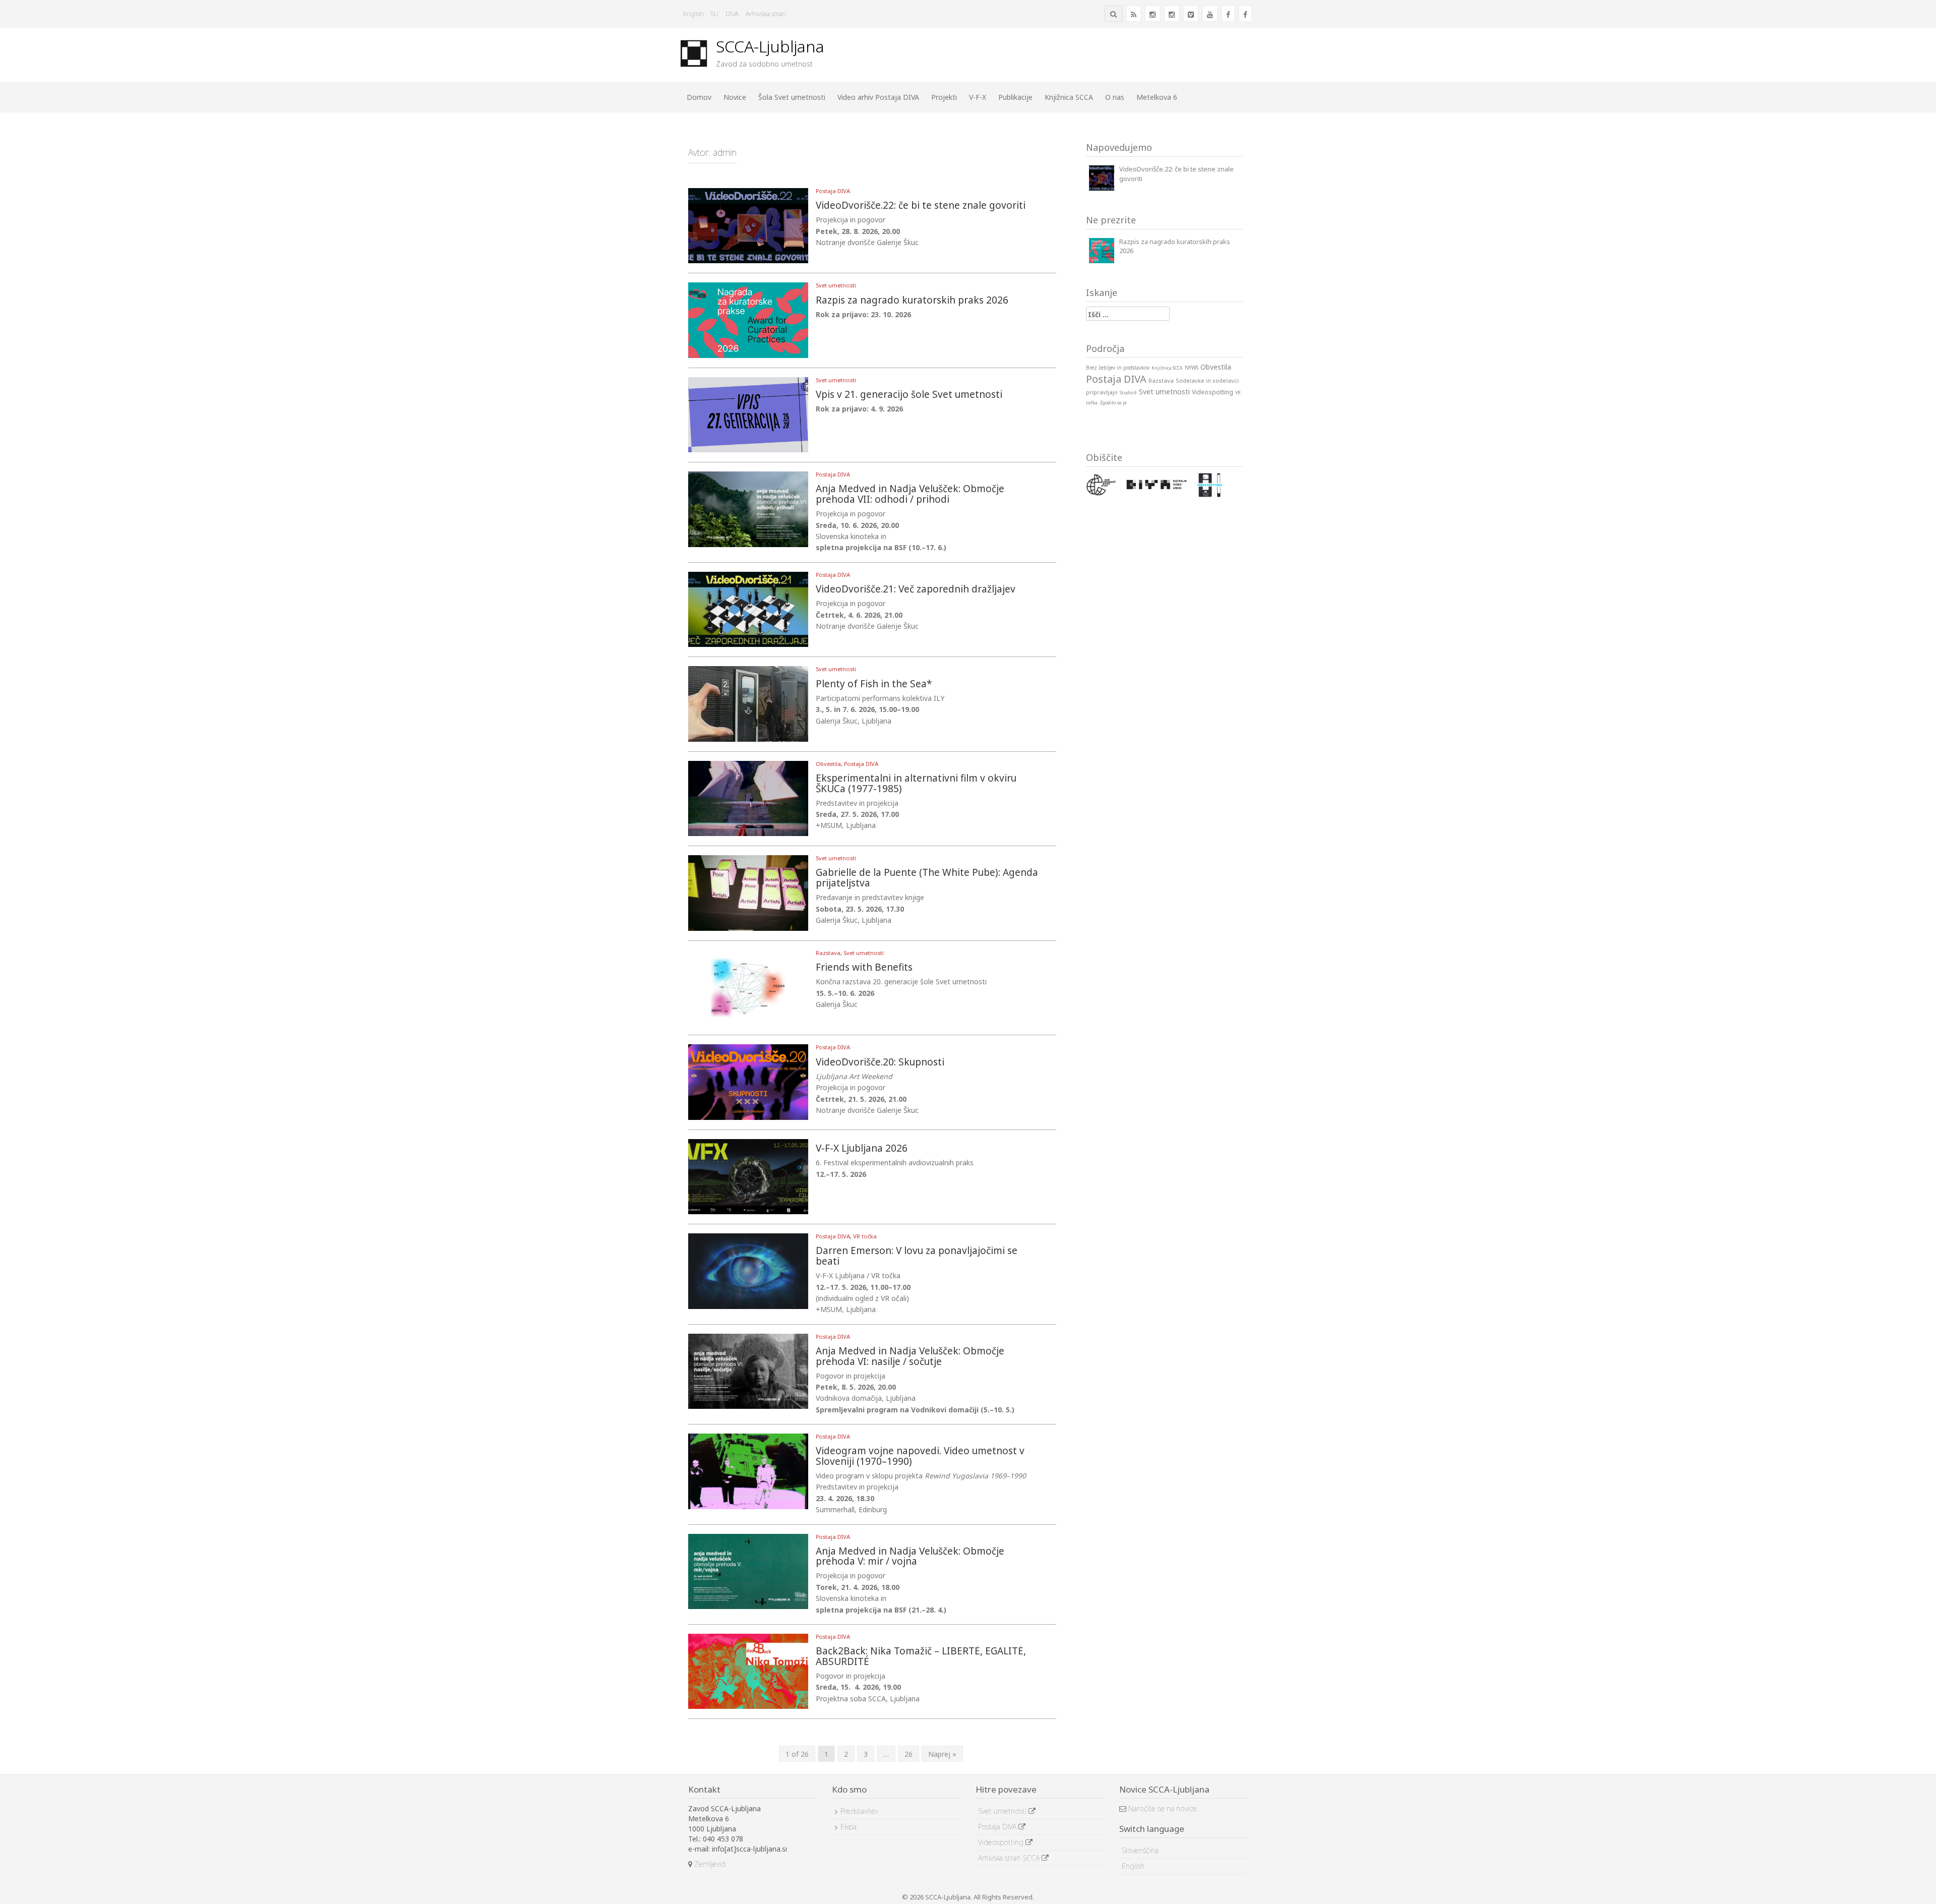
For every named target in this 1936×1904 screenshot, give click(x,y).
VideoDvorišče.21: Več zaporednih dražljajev (916, 590)
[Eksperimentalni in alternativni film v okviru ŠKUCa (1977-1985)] (748, 797)
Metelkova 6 (1157, 97)
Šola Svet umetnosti (792, 97)
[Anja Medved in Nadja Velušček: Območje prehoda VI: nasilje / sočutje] (748, 1370)
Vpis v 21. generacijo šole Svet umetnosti (909, 395)
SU (715, 14)
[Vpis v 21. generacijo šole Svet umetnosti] (748, 414)
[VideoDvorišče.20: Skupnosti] (748, 1081)
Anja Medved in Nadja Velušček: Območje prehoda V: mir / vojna (910, 1557)
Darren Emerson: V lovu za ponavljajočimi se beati (917, 1257)
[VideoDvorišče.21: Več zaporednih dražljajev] (748, 608)
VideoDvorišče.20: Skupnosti (880, 1063)
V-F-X (978, 97)
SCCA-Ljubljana (770, 46)
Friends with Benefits (864, 968)
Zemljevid (709, 1864)
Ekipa (849, 1827)
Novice (735, 97)
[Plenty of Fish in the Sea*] (748, 703)
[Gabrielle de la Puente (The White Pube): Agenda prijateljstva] (748, 892)
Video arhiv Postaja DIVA (878, 97)
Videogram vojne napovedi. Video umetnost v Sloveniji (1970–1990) (920, 1457)
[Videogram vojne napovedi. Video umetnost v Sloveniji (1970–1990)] (748, 1471)
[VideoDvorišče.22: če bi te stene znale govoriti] (748, 225)
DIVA (732, 14)
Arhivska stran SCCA (1010, 1858)
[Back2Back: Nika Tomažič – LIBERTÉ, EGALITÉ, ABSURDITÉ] (748, 1670)
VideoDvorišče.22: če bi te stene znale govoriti (921, 206)
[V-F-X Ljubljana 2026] (748, 1176)
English (693, 14)
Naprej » (942, 1754)
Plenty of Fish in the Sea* (874, 685)
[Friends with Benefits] (748, 987)
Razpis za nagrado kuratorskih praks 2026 (912, 301)
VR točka (865, 1236)
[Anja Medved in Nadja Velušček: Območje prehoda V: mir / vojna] (748, 1570)
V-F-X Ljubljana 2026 (862, 1149)
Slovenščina (1140, 1850)
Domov (699, 97)
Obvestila (828, 764)
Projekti (944, 97)
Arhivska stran (766, 14)
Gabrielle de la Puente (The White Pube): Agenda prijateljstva (927, 878)
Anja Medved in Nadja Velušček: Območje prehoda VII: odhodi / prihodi (910, 495)
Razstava (828, 953)
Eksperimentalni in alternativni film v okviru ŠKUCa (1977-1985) (916, 784)
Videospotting (1002, 1842)
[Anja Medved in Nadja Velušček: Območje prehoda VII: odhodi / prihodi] (748, 509)
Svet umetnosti (836, 285)
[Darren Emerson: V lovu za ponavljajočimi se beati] (748, 1270)
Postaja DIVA (833, 191)
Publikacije (1015, 97)
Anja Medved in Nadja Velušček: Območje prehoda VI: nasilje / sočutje (910, 1357)
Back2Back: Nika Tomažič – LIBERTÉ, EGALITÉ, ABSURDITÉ (921, 1657)
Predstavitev (859, 1811)
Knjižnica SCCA (1069, 97)
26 (909, 1754)
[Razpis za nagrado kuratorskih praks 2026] (748, 319)
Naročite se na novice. (1162, 1808)
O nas (1115, 97)
